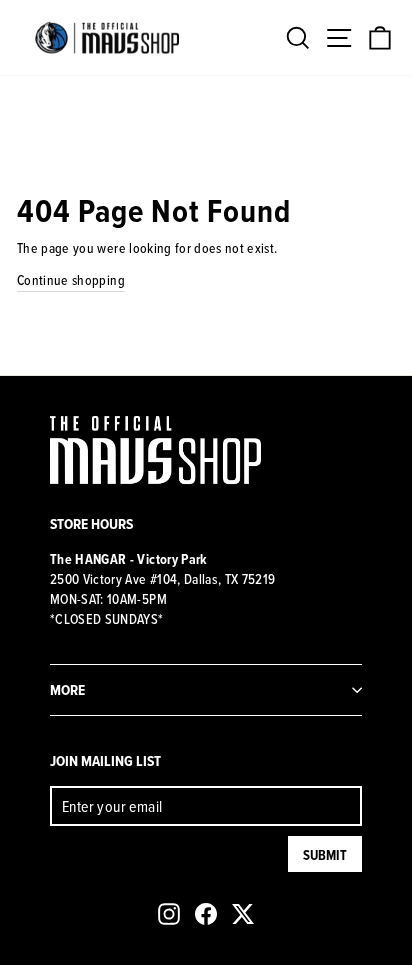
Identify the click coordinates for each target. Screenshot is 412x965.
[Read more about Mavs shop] (107, 37)
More (67, 689)
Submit (325, 855)
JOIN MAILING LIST (105, 760)
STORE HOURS (91, 523)
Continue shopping (71, 280)
